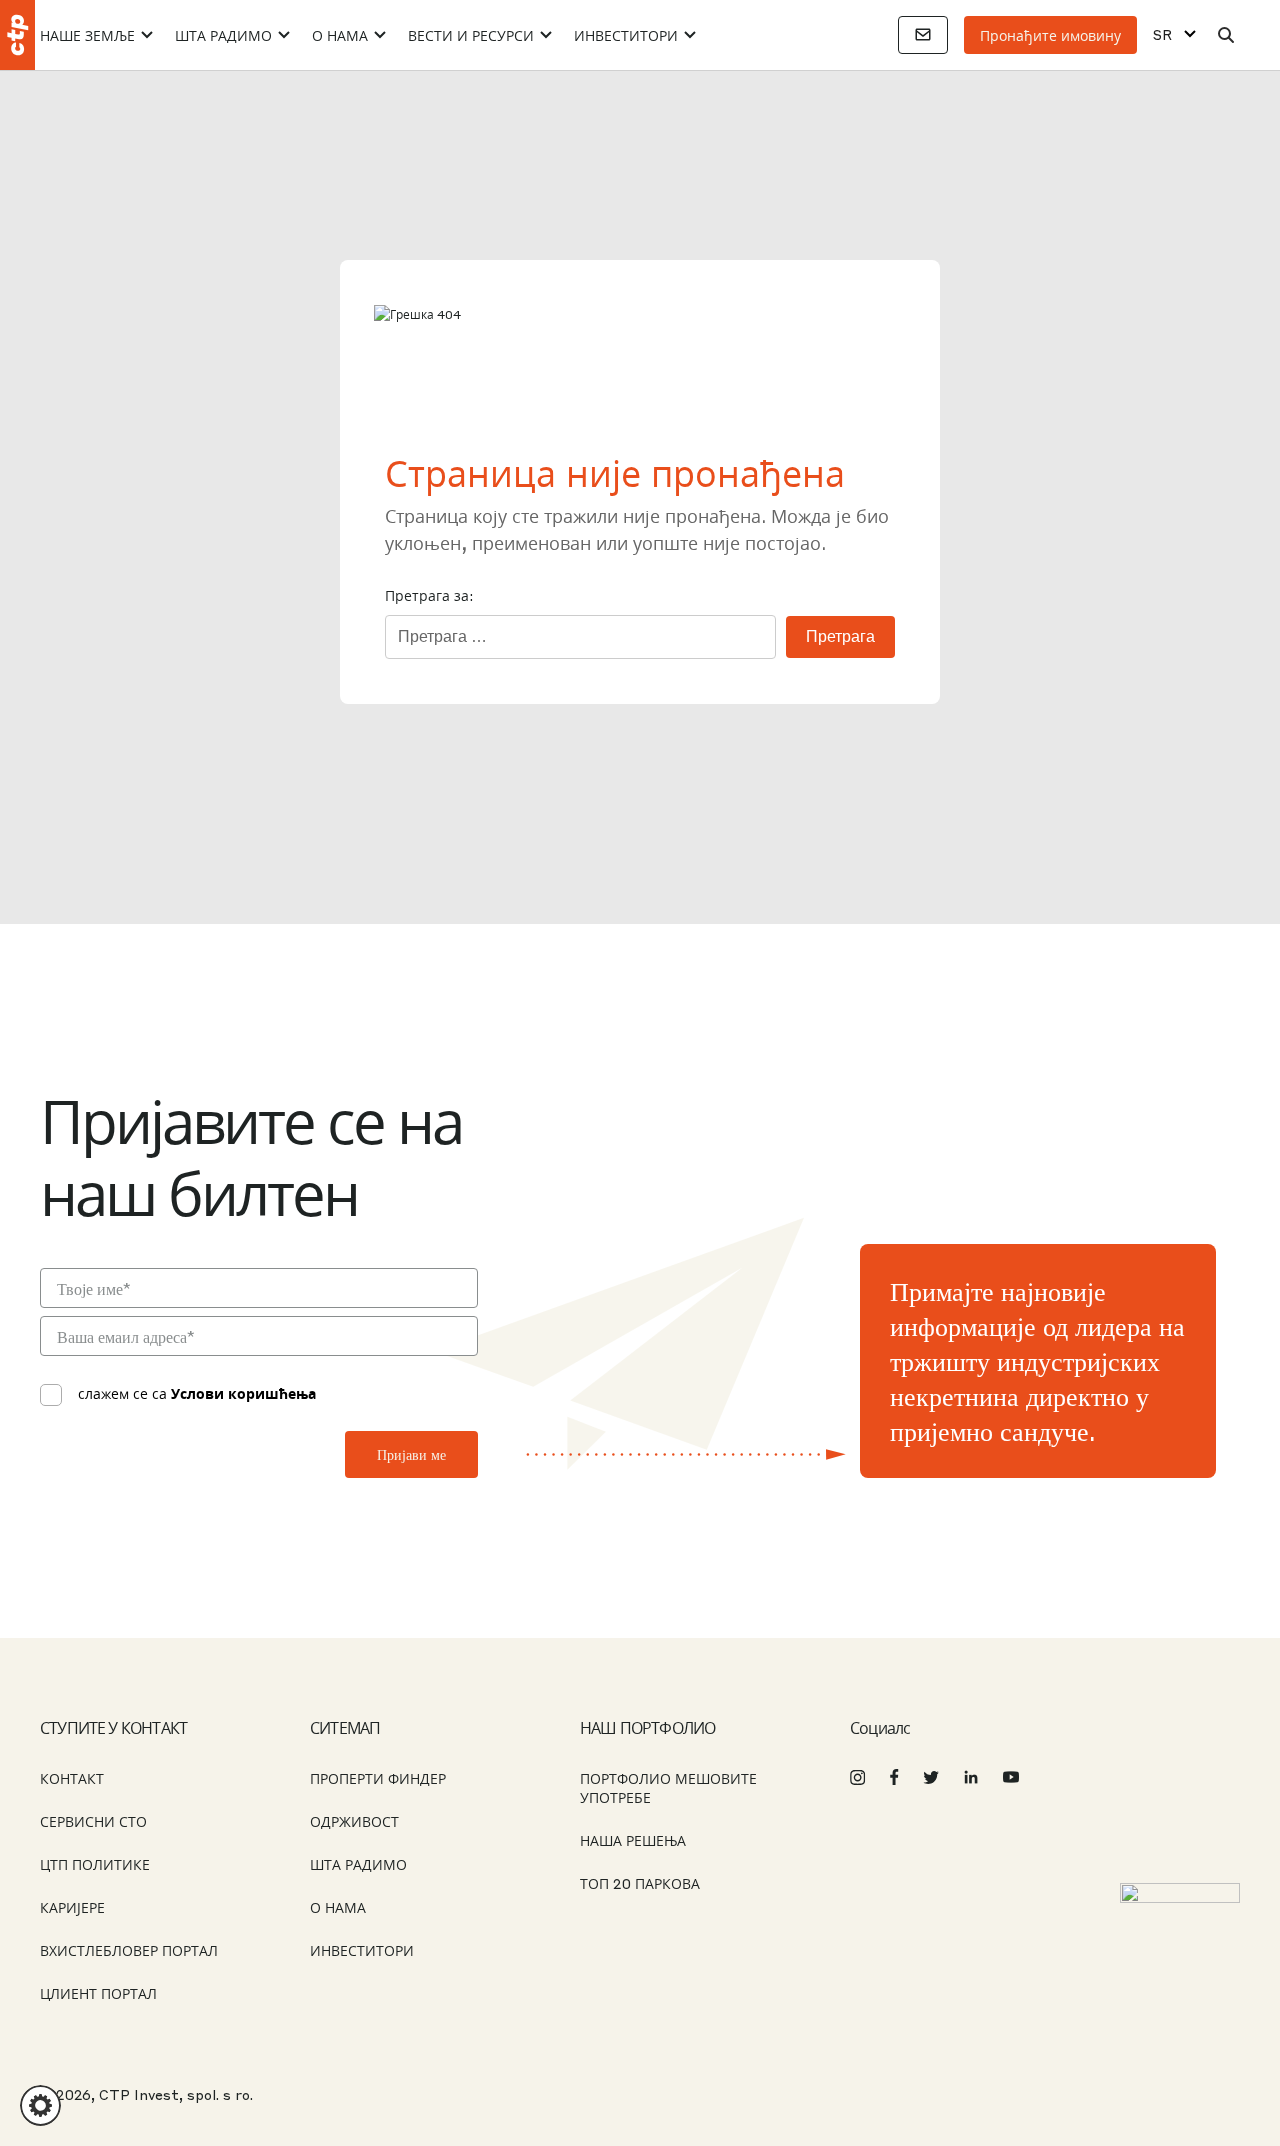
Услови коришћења (243, 1393)
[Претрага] (1226, 35)
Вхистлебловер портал (129, 1950)
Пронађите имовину (1050, 35)
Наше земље (87, 35)
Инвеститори (626, 35)
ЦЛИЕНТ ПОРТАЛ (98, 1993)
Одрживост (354, 1821)
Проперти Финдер (378, 1778)
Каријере (72, 1907)
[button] (40, 2105)
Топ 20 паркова (640, 1883)
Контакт (72, 1778)
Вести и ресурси (471, 35)
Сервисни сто (93, 1821)
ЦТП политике (95, 1864)
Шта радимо (223, 35)
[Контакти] (923, 35)
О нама (340, 35)
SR (1162, 34)
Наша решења (633, 1840)
